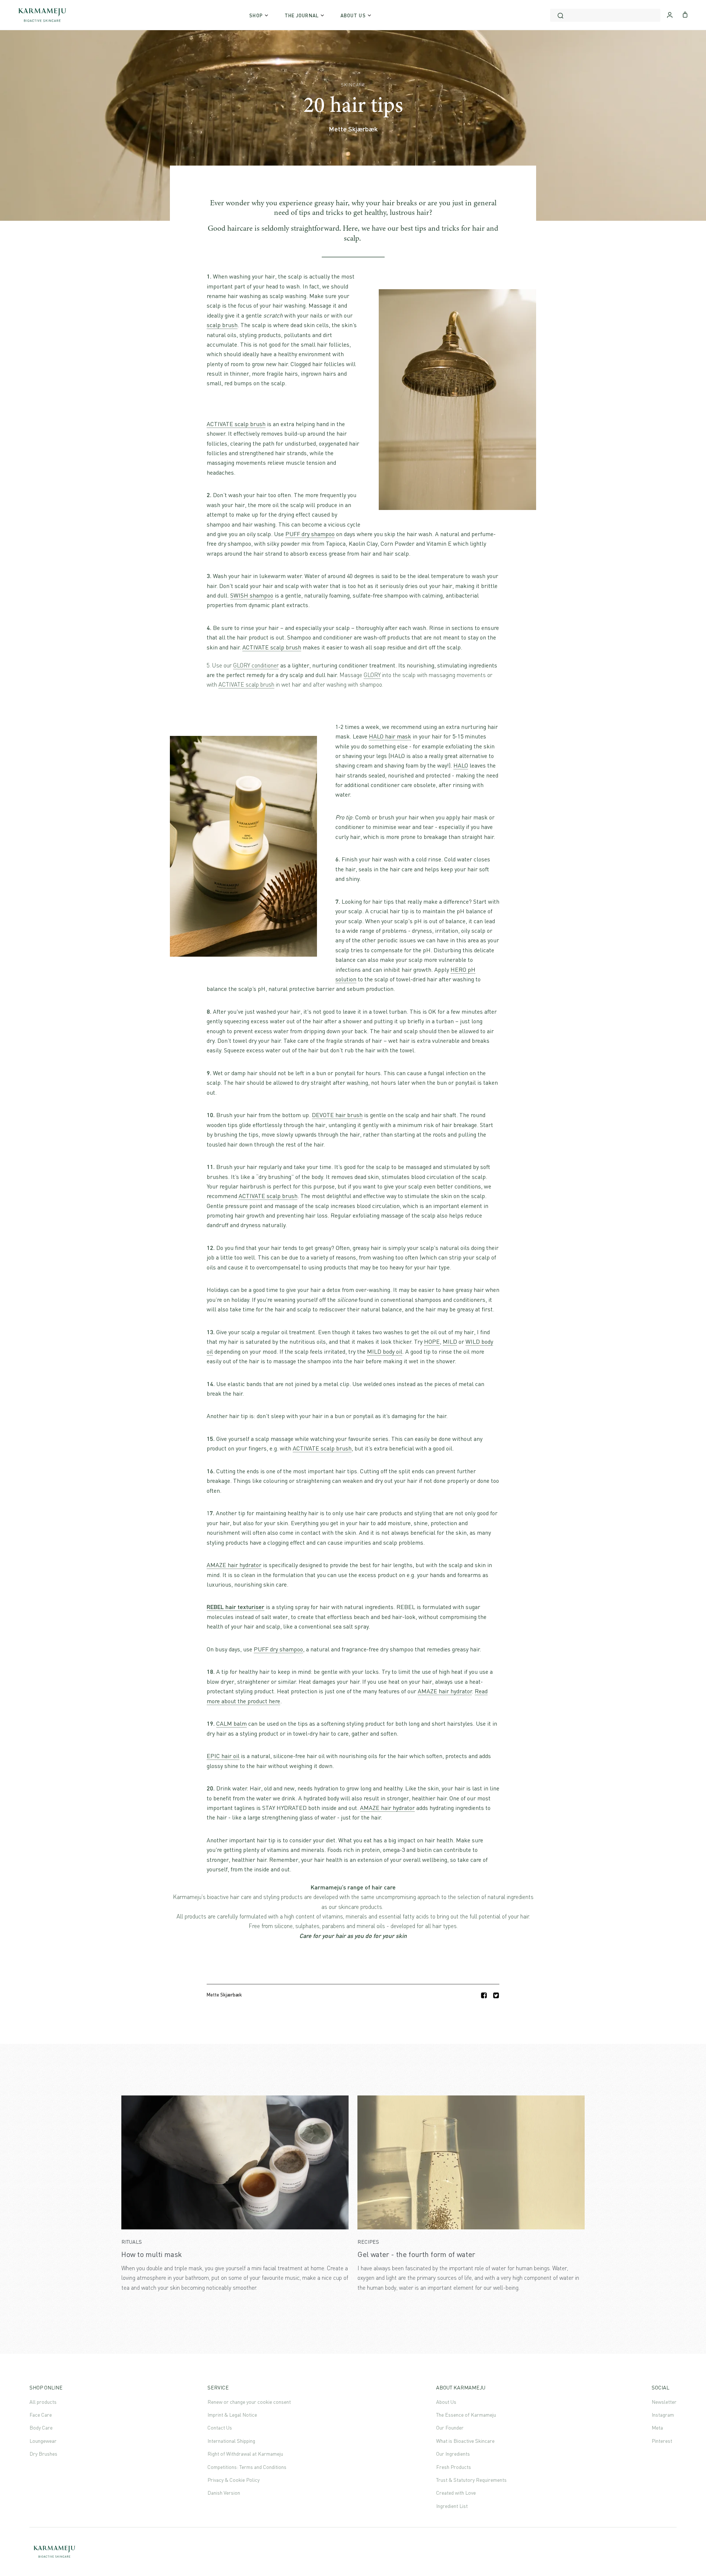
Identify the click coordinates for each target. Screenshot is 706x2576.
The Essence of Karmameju (466, 2415)
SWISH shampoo (252, 595)
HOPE (432, 1342)
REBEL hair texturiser (236, 1607)
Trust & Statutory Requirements (471, 2480)
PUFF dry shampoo (310, 534)
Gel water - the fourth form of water (416, 2254)
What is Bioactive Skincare (465, 2441)
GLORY (372, 675)
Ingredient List (452, 2506)
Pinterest (662, 2441)
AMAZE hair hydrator (234, 1565)
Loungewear (43, 2441)
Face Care (41, 2415)
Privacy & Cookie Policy (233, 2480)
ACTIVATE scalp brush (236, 424)
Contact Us (220, 2428)
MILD (450, 1342)
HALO (461, 765)
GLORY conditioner (256, 665)
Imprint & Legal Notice (232, 2415)
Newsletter (664, 2402)
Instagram (663, 2415)
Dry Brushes (43, 2454)
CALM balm (231, 1723)
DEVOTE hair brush (337, 1115)
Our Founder (450, 2428)
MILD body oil (385, 1351)
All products (43, 2402)
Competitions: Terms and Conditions (247, 2467)
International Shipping (231, 2441)
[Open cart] (685, 14)
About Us (446, 2402)
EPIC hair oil (223, 1756)
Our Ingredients (453, 2454)
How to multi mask (152, 2254)
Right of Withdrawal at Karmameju (245, 2454)
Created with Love (456, 2493)
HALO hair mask (390, 736)
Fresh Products (454, 2467)
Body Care (41, 2428)
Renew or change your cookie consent (249, 2402)
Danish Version (224, 2493)
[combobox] (605, 15)
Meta (657, 2428)
